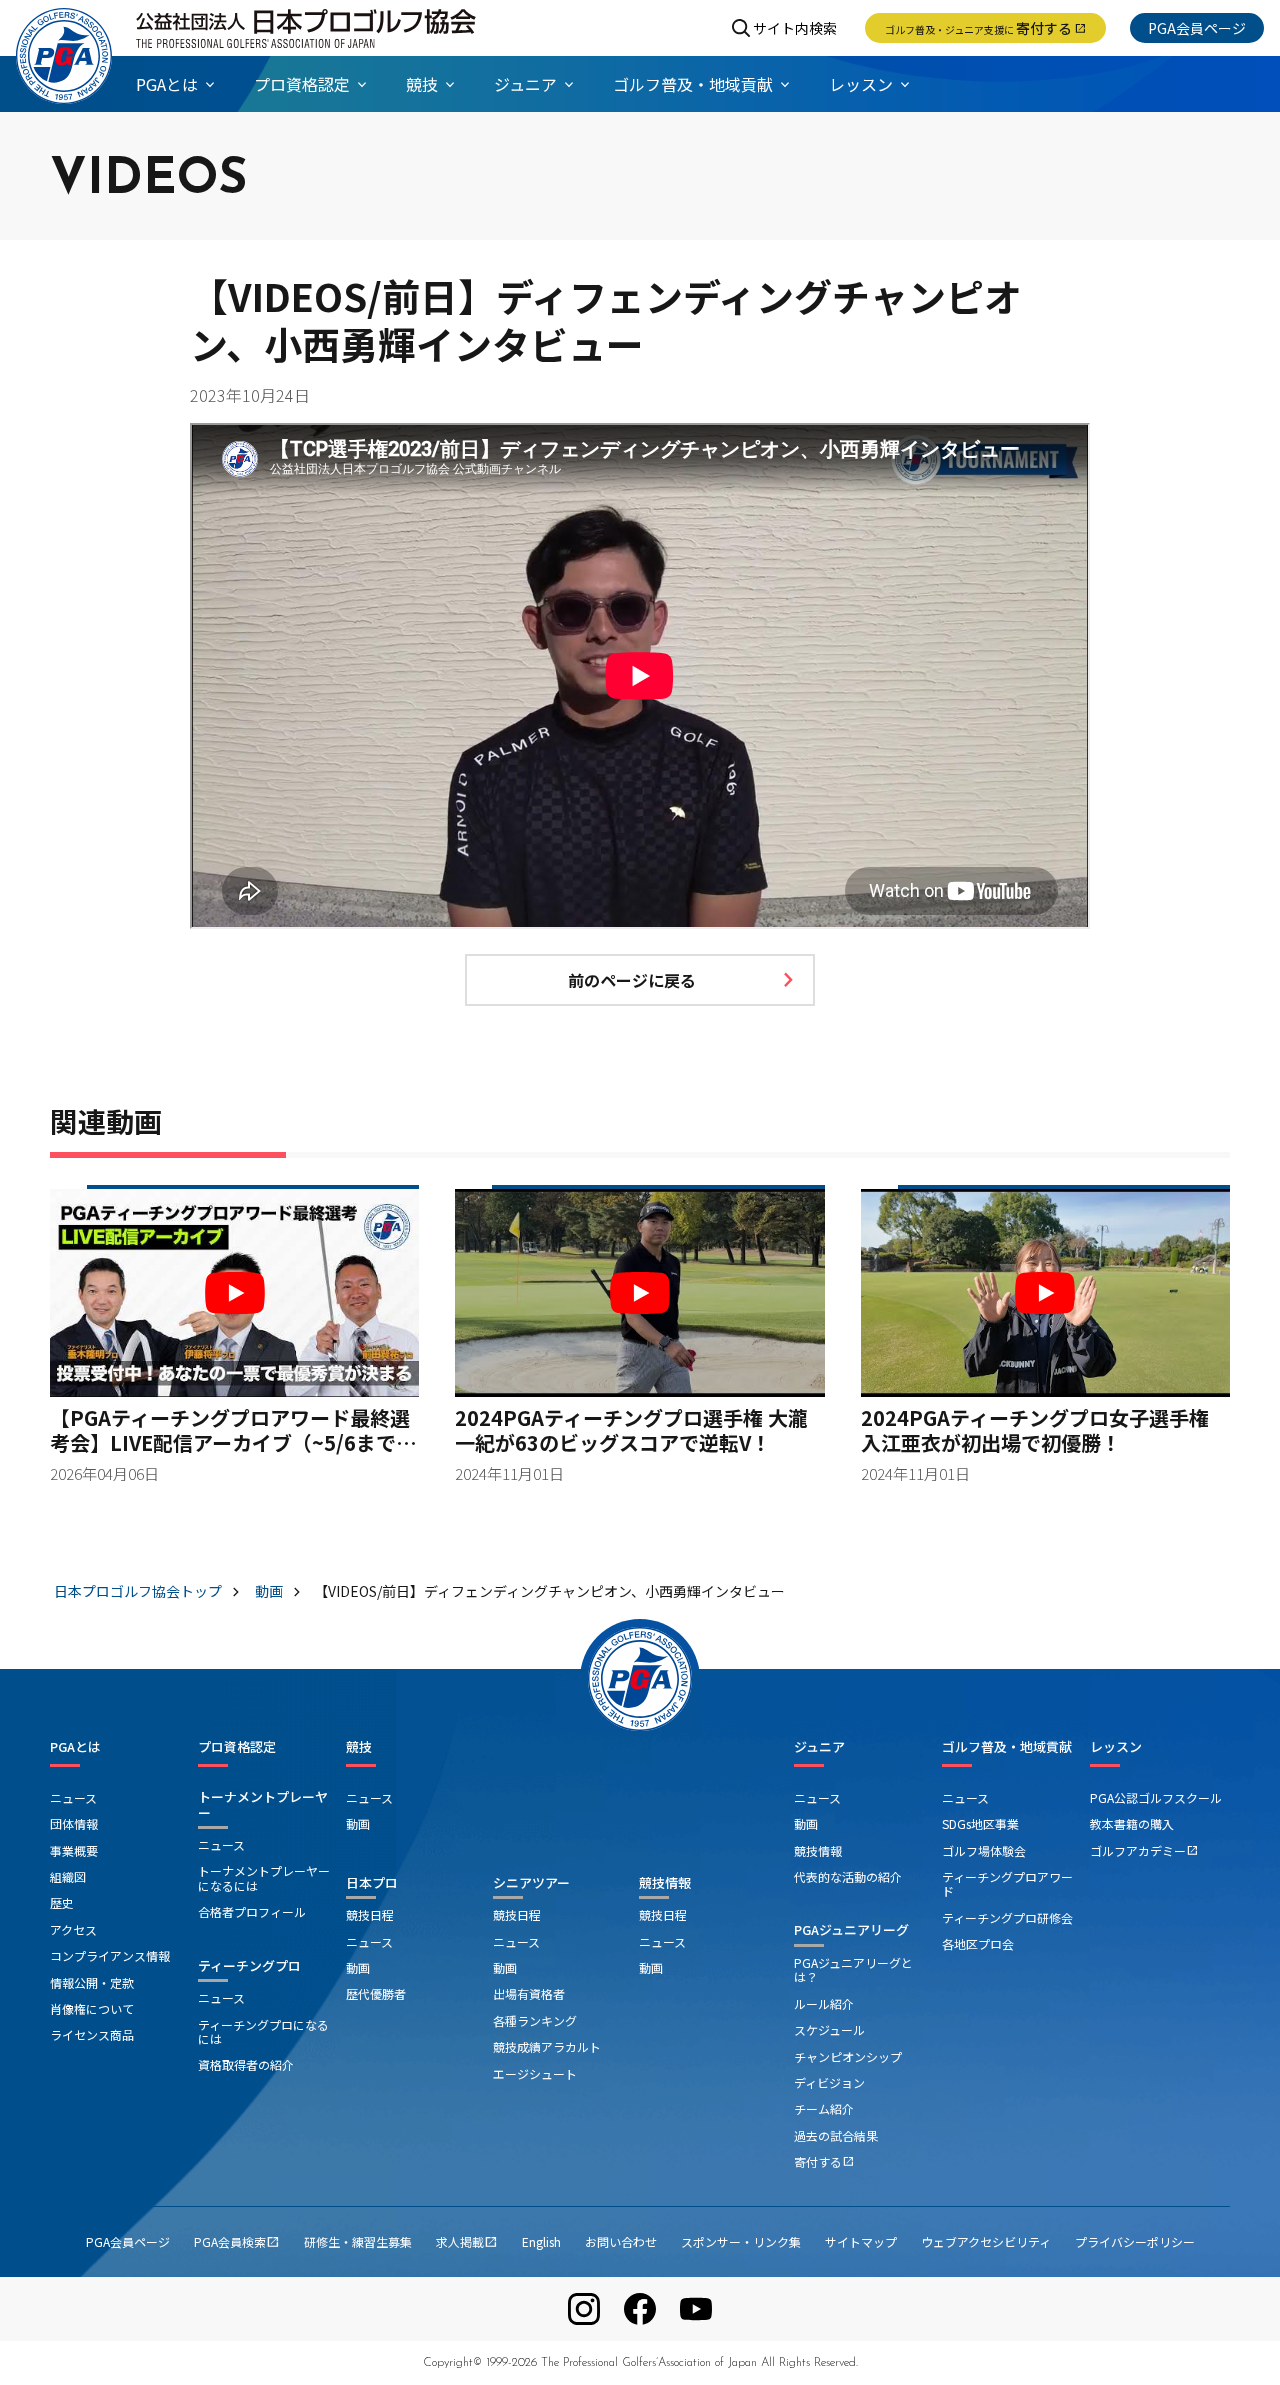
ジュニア (819, 1747)
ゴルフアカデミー (1144, 1850)
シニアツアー (531, 1882)
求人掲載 (467, 2241)
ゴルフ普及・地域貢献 (1007, 1747)
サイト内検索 (795, 28)
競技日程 (370, 1914)
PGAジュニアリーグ (851, 1929)
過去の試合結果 (836, 2135)
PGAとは (75, 1747)
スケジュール (829, 2029)
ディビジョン (829, 2082)
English (541, 2241)
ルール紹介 (824, 2003)
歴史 (62, 1902)
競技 (359, 1747)
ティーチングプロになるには (263, 2031)
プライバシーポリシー (1135, 2241)
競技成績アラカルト (547, 2046)
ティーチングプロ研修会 (1007, 1917)
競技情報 (665, 1882)
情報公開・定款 (92, 1982)
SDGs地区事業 (980, 1823)
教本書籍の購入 (1132, 1823)
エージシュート (535, 2073)
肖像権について (92, 2008)
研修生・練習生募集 (358, 2241)
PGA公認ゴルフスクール (1156, 1797)
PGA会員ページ (1197, 28)
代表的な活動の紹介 (848, 1876)
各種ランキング (535, 2020)
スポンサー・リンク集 (741, 2241)
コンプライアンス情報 (110, 1955)
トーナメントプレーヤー (263, 1804)
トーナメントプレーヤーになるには (264, 1877)
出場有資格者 (529, 1993)
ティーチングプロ (249, 1965)
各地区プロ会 (978, 1943)
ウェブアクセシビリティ (986, 2241)
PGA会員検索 (237, 2241)
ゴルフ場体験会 (984, 1850)
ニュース (73, 1797)
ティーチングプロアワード (1007, 1883)
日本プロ (372, 1882)
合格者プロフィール (252, 1911)
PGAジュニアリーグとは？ (853, 1969)
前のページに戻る (632, 980)
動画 (358, 1823)
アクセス (73, 1929)
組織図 (68, 1876)
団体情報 (74, 1823)
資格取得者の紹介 (246, 2064)
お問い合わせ (621, 2241)
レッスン (1116, 1747)
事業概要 (74, 1850)
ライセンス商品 (92, 2034)
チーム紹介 (824, 2108)
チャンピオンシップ (848, 2056)
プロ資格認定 (237, 1747)
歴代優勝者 (376, 1993)
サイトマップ (861, 2241)
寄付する (985, 28)
